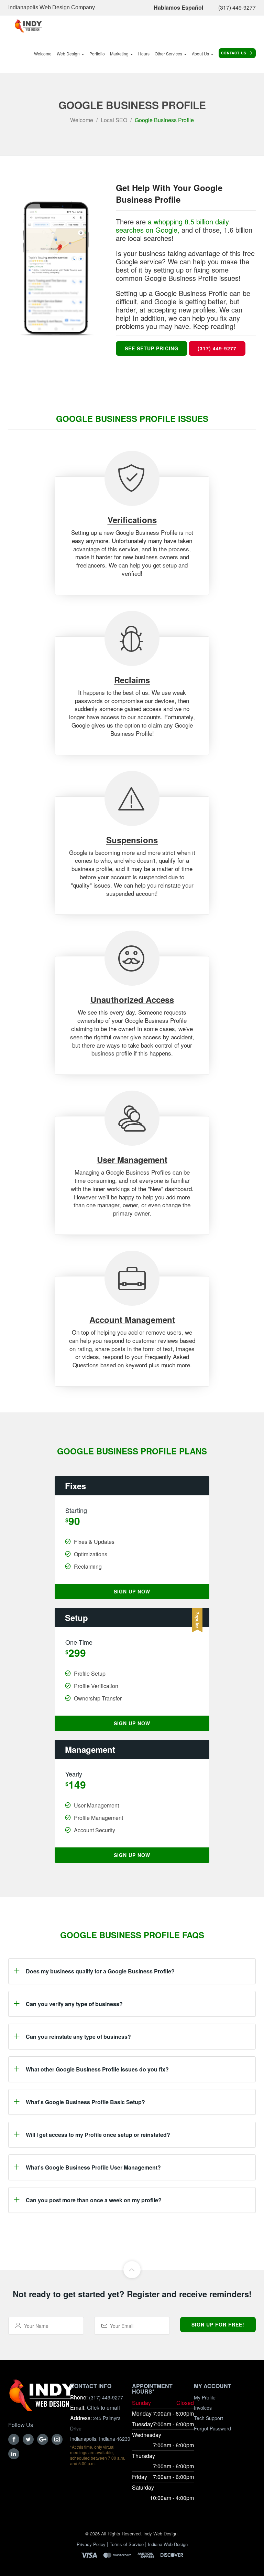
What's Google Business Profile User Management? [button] (93, 2167)
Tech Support (208, 2418)
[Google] (43, 2439)
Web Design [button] (69, 54)
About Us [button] (201, 54)
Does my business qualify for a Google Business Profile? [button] (100, 1971)
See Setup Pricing (152, 348)
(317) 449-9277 (237, 7)
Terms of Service (127, 2544)
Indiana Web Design (168, 2544)
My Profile (205, 2397)
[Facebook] (14, 2439)
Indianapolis (23, 7)
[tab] (132, 1971)
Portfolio (97, 54)
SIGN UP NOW (132, 1591)
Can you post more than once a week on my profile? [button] (94, 2200)
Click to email (103, 2408)
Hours (144, 54)
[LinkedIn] (14, 2454)
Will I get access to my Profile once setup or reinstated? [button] (98, 2135)
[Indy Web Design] (42, 2399)
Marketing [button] (120, 54)
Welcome (43, 54)
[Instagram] (57, 2439)
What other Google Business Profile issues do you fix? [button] (97, 2069)
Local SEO (114, 120)
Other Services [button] (169, 54)
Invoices (203, 2408)
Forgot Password (212, 2428)
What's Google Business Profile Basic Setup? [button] (85, 2102)
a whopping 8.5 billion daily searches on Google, (172, 226)
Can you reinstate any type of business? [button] (78, 2037)
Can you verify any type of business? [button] (74, 2004)
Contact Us (234, 53)
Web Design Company (67, 7)
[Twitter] (28, 2439)
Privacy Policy (91, 2544)
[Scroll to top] (132, 2270)
